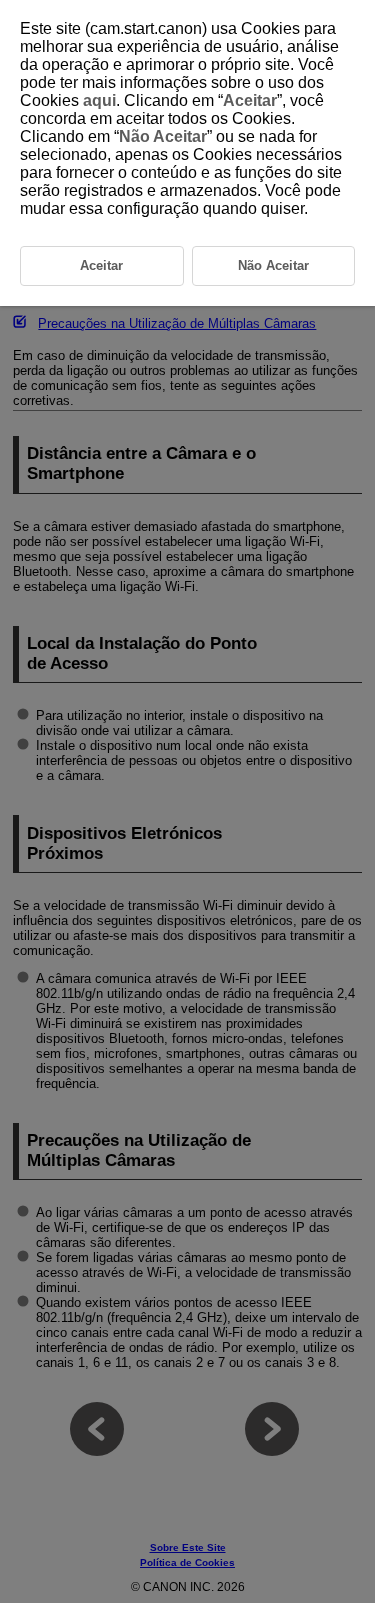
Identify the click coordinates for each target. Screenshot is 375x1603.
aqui (99, 100)
